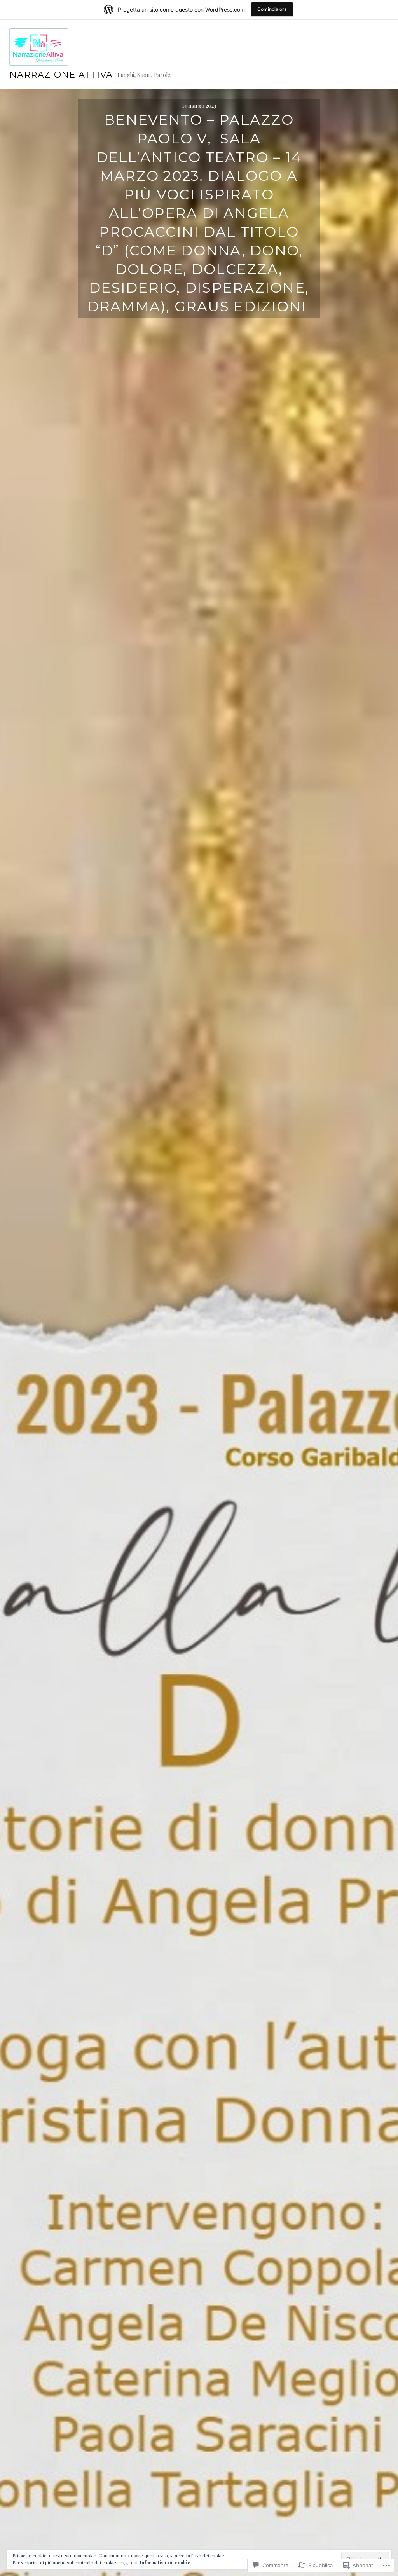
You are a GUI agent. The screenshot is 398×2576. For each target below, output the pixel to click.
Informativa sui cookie (165, 2562)
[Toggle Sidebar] (384, 54)
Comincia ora (272, 9)
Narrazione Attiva (61, 75)
